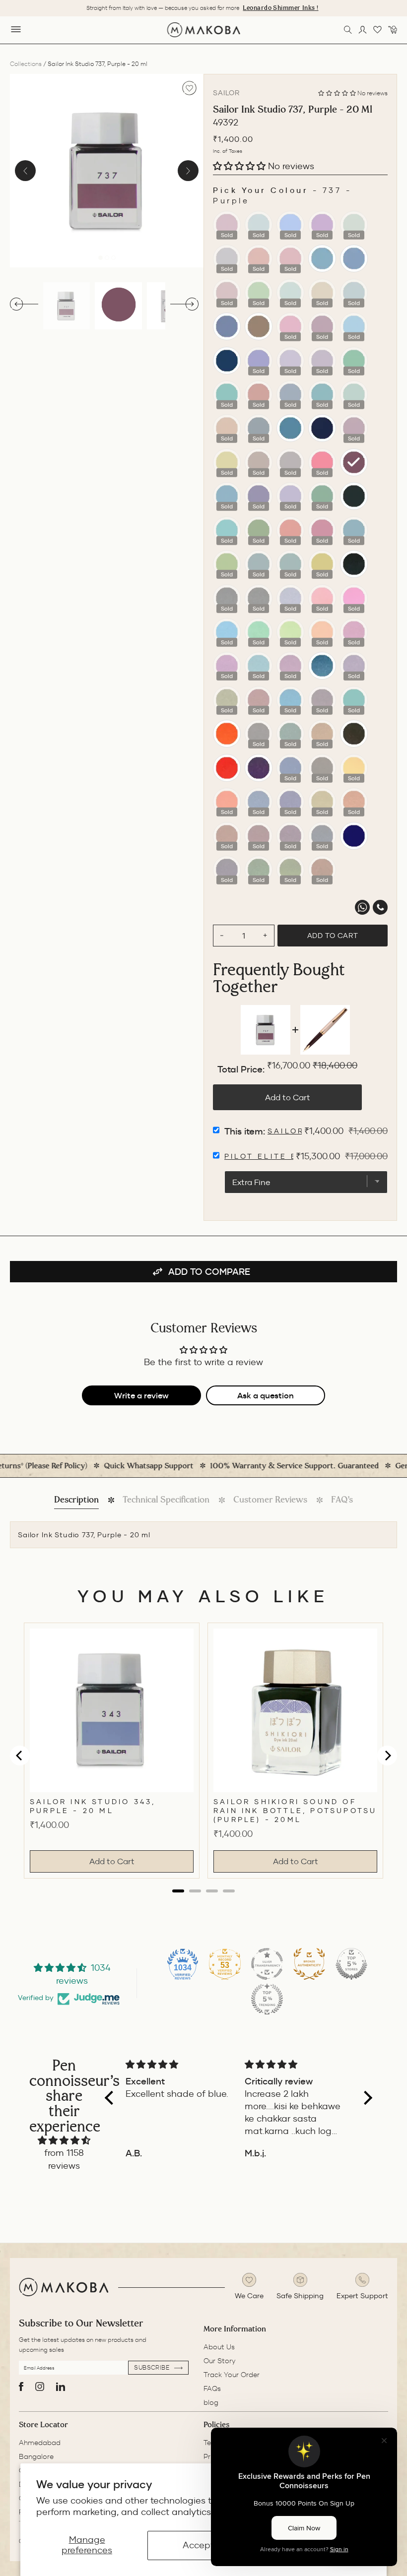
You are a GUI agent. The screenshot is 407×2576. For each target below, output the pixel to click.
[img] (64, 2140)
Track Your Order (232, 2375)
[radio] (227, 225)
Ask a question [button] (266, 1395)
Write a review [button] (141, 1395)
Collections (26, 64)
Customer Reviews (270, 1500)
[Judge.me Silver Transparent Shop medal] (267, 1964)
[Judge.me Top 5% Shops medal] (351, 1964)
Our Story (219, 2361)
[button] (338, 93)
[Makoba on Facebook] (21, 2387)
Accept (198, 2545)
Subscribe (153, 2367)
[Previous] (25, 171)
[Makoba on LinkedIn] (61, 2387)
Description (76, 1500)
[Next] (188, 171)
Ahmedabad (40, 2443)
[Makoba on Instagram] (40, 2387)
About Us (219, 2347)
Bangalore (36, 2456)
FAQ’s (342, 1500)
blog (211, 2402)
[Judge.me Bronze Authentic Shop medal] (309, 1964)
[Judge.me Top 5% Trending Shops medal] (267, 1999)
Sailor (226, 93)
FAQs (212, 2388)
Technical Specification (166, 1500)
